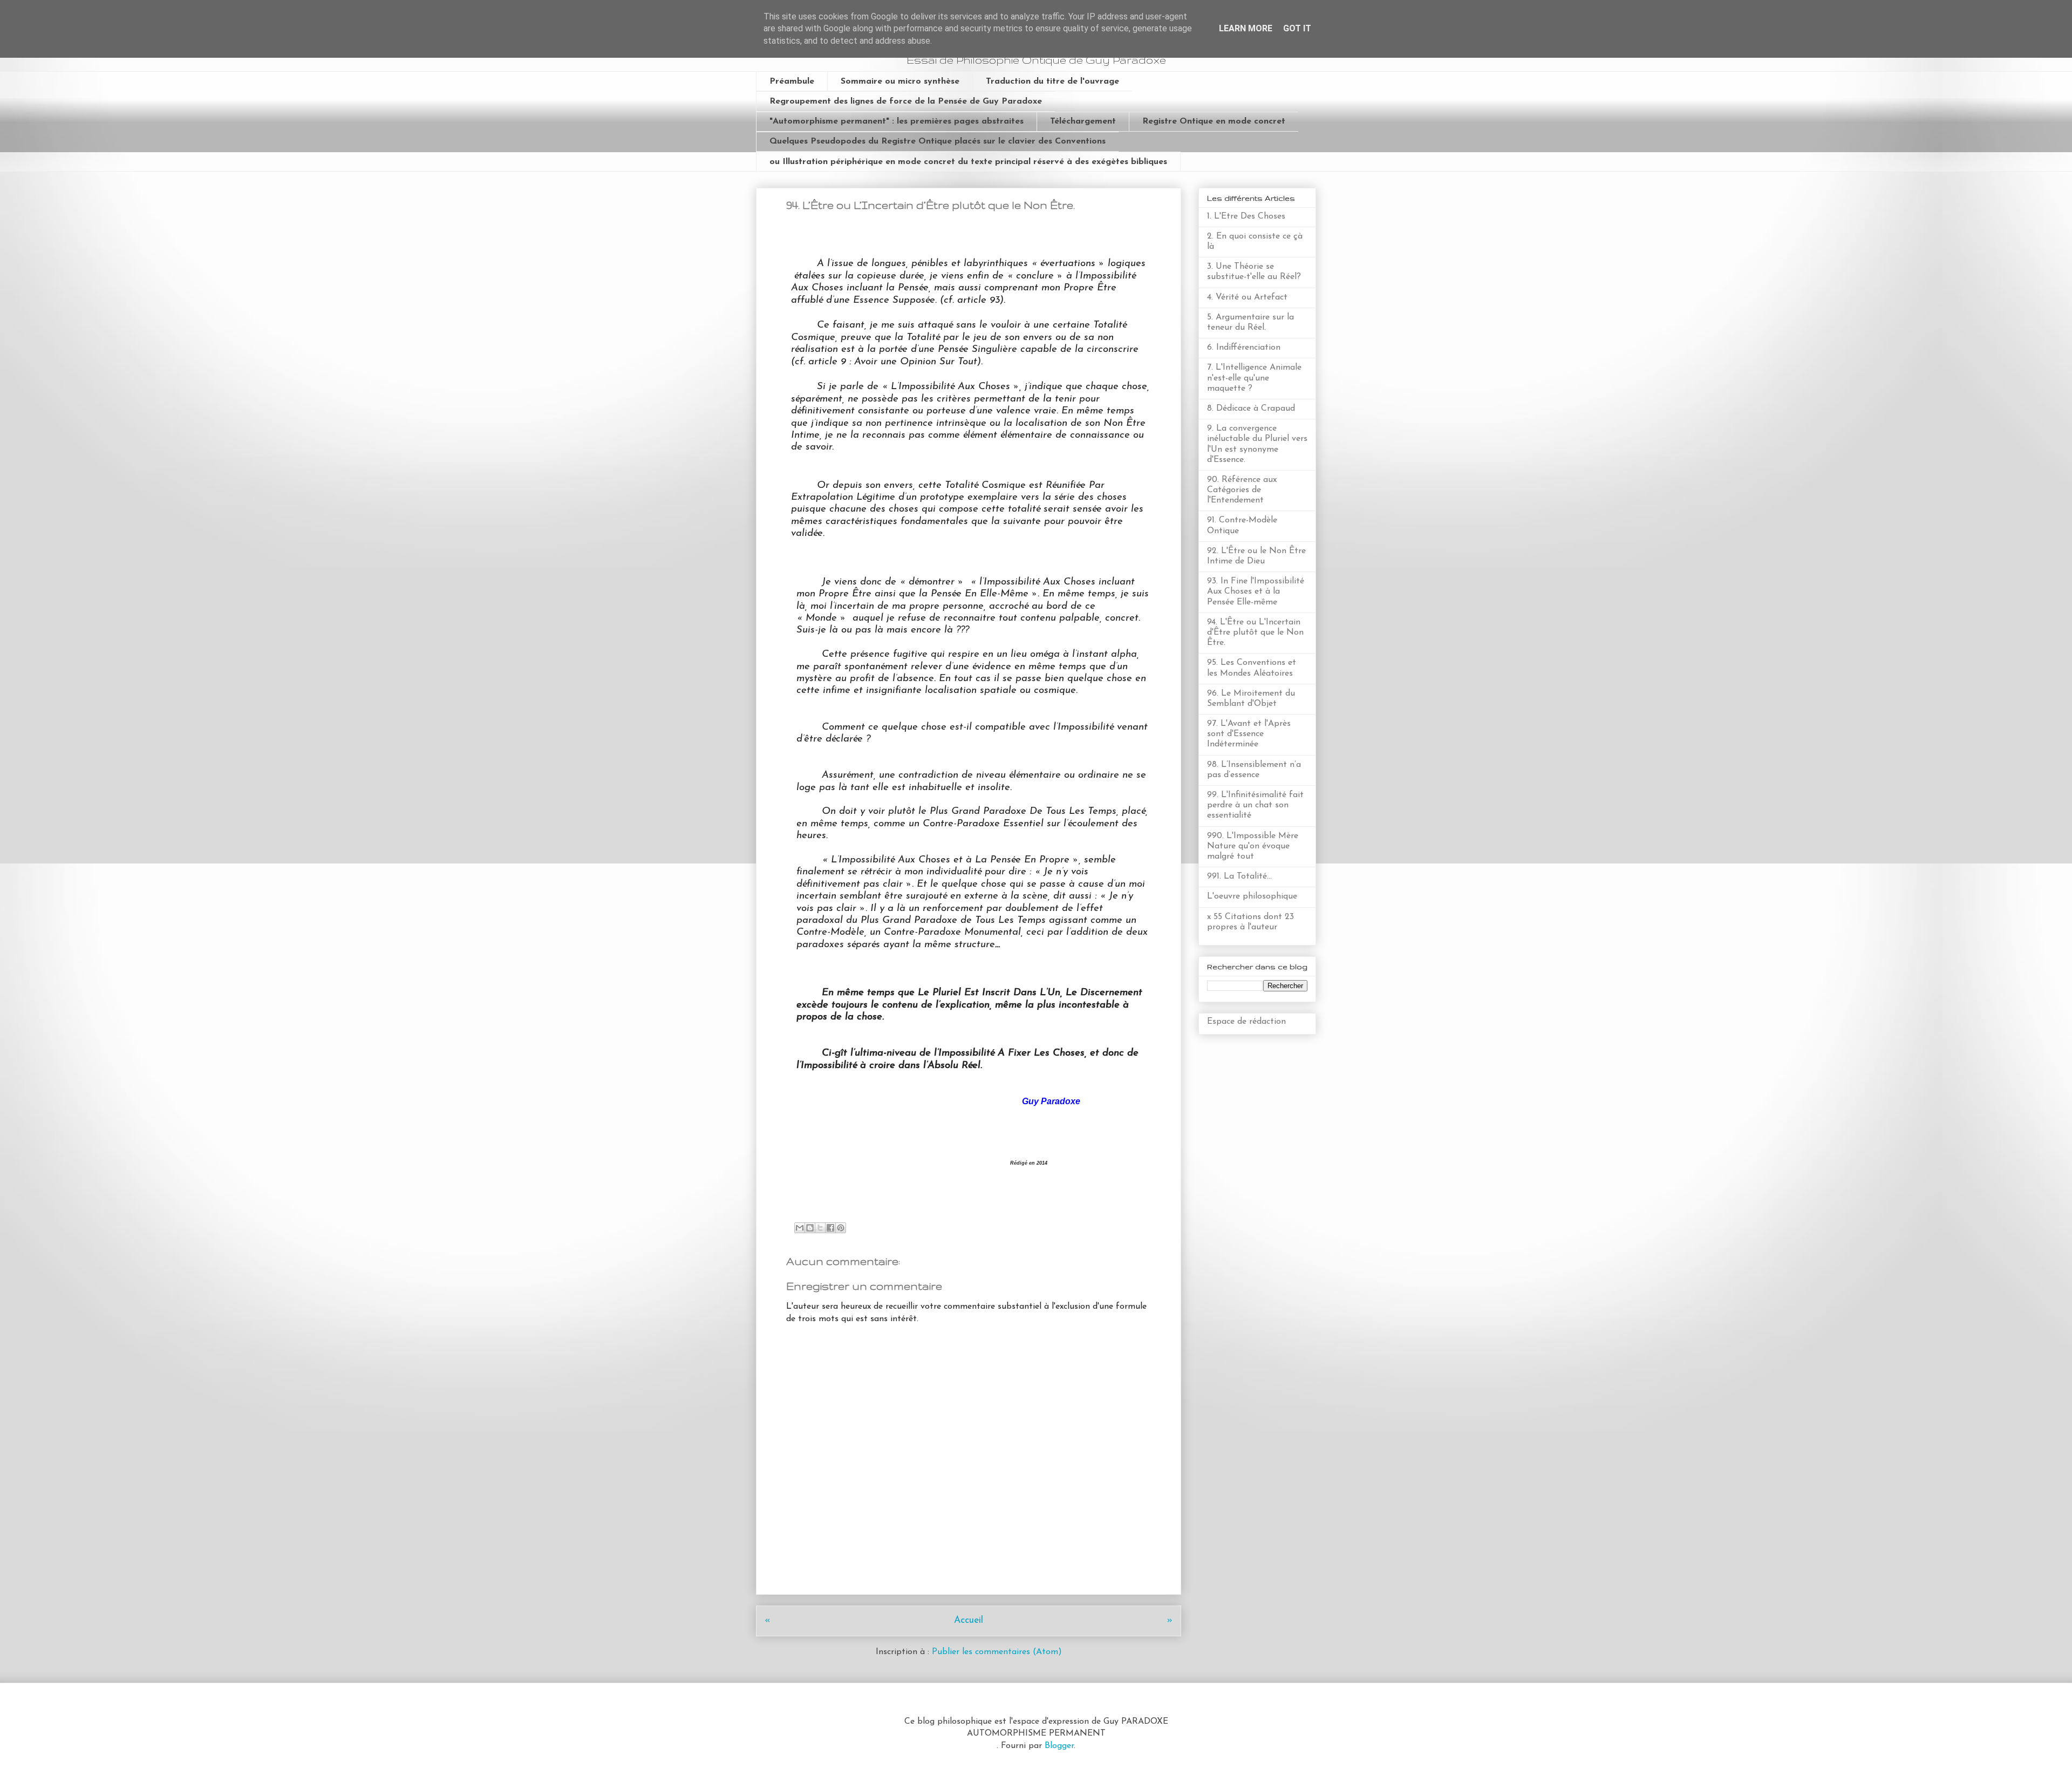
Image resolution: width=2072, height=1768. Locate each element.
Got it (1297, 28)
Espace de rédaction (1246, 1022)
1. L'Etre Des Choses (1246, 216)
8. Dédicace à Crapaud (1251, 409)
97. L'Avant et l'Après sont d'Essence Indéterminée (1249, 734)
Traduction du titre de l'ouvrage (1052, 81)
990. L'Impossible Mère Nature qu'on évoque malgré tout (1253, 846)
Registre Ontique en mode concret (1214, 121)
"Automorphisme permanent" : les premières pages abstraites (897, 121)
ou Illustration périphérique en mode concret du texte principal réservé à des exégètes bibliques (968, 162)
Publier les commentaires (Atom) (997, 1652)
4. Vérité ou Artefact (1247, 297)
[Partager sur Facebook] (830, 1228)
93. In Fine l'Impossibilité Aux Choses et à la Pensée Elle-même (1256, 591)
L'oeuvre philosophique (1252, 896)
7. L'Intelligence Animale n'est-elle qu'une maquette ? (1254, 378)
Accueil (969, 1620)
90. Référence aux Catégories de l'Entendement (1242, 490)
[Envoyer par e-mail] (800, 1228)
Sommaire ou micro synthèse (900, 81)
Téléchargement (1083, 121)
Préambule (792, 81)
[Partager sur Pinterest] (841, 1228)
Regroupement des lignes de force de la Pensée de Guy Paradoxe (906, 101)
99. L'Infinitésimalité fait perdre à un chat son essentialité (1255, 805)
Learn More (1246, 28)
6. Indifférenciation (1244, 348)
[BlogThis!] (810, 1228)
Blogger (1059, 1746)
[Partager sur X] (820, 1228)
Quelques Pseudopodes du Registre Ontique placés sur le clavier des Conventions (938, 141)
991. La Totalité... (1239, 876)
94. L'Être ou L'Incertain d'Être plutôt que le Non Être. (1255, 633)
